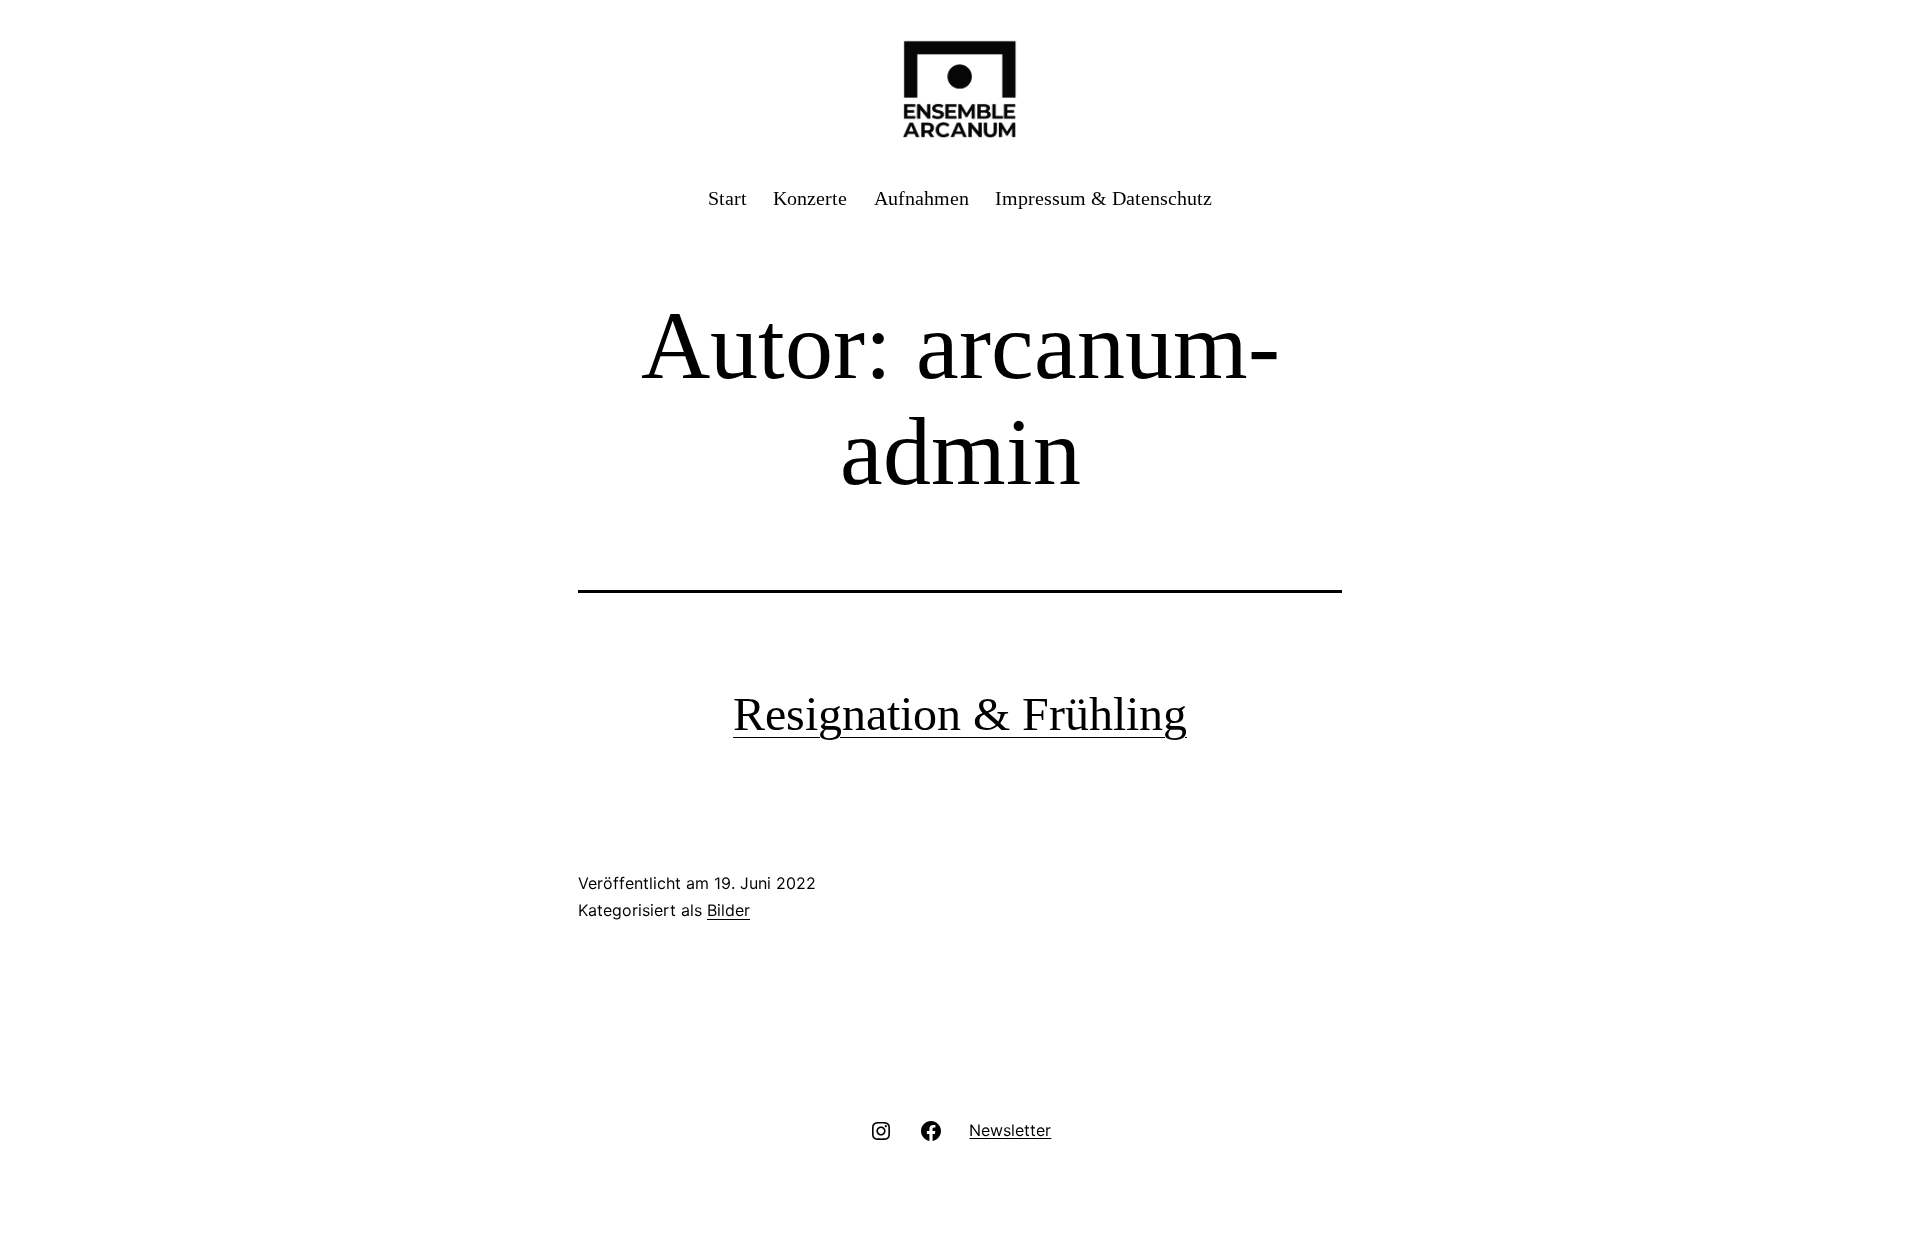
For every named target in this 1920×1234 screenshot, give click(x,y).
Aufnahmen (921, 198)
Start (727, 198)
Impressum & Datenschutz (1103, 198)
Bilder (728, 910)
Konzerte (810, 198)
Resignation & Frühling (960, 713)
